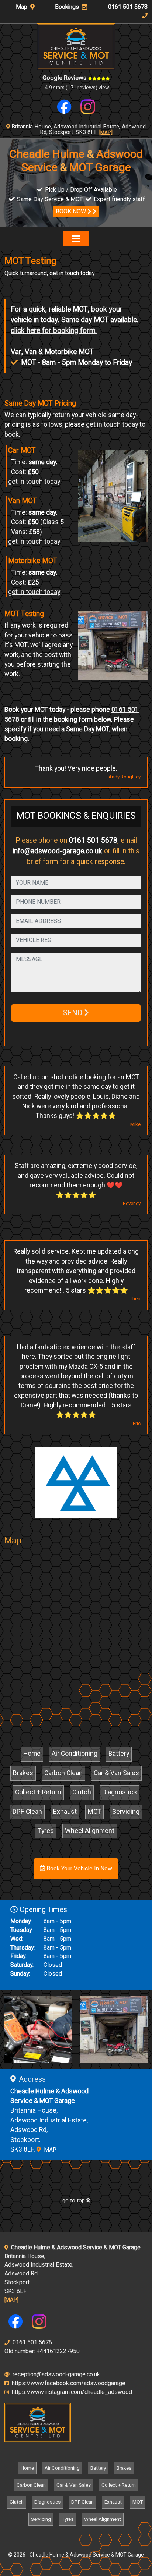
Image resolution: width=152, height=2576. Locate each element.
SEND (74, 1013)
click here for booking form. (54, 331)
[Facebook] (64, 106)
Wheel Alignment (90, 1831)
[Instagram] (88, 106)
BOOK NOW (72, 212)
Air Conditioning (75, 1754)
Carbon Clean (63, 1773)
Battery (119, 1754)
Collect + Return (38, 1792)
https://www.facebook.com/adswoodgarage (68, 2383)
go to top (74, 2200)
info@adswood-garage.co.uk (57, 851)
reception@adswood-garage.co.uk (56, 2374)
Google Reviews (65, 78)
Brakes (23, 1773)
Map (22, 7)
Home (32, 1754)
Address (32, 2079)
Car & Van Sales (116, 1773)
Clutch (82, 1792)
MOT (94, 1812)
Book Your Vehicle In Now (79, 1869)
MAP (49, 2150)
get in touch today (113, 425)
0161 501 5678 (93, 841)
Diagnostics (120, 1792)
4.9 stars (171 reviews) (77, 88)
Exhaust (65, 1812)
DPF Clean (27, 1812)
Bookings (68, 7)
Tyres (46, 1831)
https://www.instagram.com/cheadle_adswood (71, 2392)
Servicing (126, 1812)
